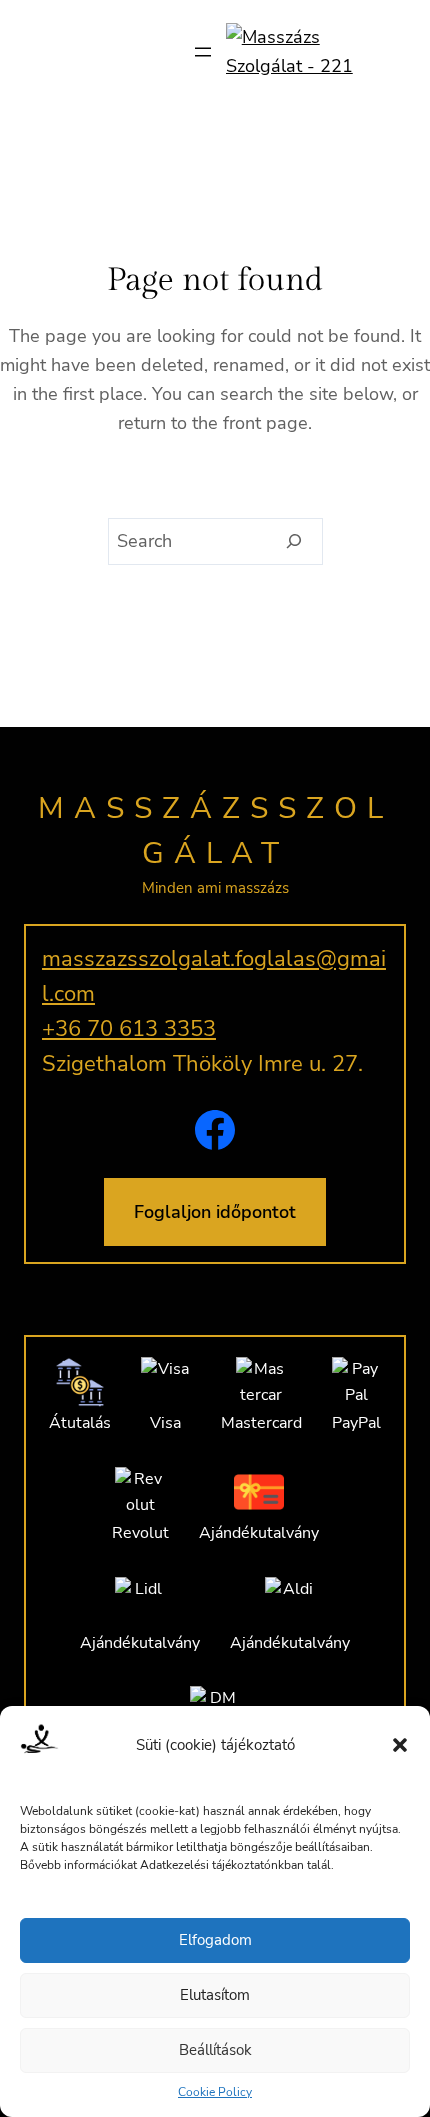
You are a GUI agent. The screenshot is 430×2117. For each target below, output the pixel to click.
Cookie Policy (215, 2092)
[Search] (294, 542)
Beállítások (215, 2050)
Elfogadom (215, 1940)
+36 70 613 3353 (129, 1029)
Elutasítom (215, 1995)
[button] (400, 1745)
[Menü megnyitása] (203, 52)
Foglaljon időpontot (215, 1212)
